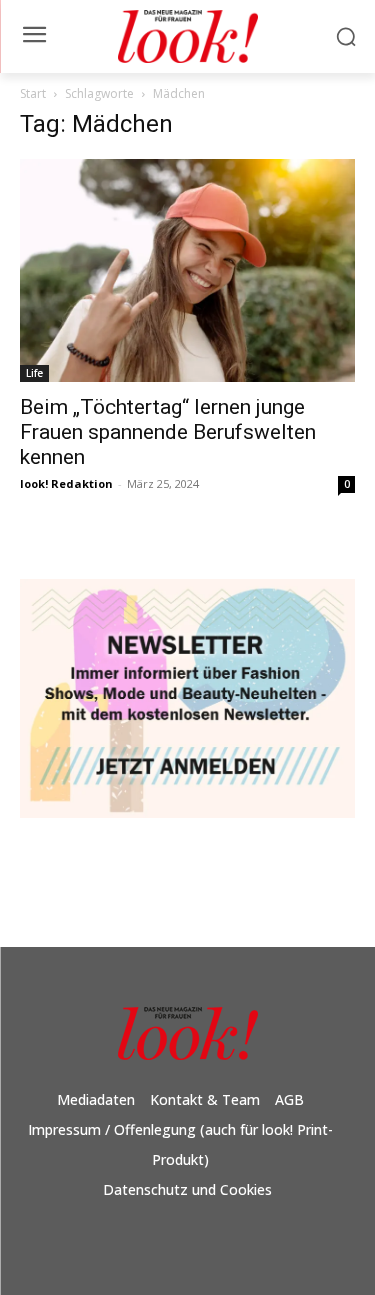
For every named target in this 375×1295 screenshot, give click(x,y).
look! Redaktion (66, 483)
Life (34, 373)
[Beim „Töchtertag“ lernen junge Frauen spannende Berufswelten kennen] (187, 270)
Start (33, 93)
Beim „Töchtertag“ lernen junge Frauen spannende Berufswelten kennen (168, 432)
